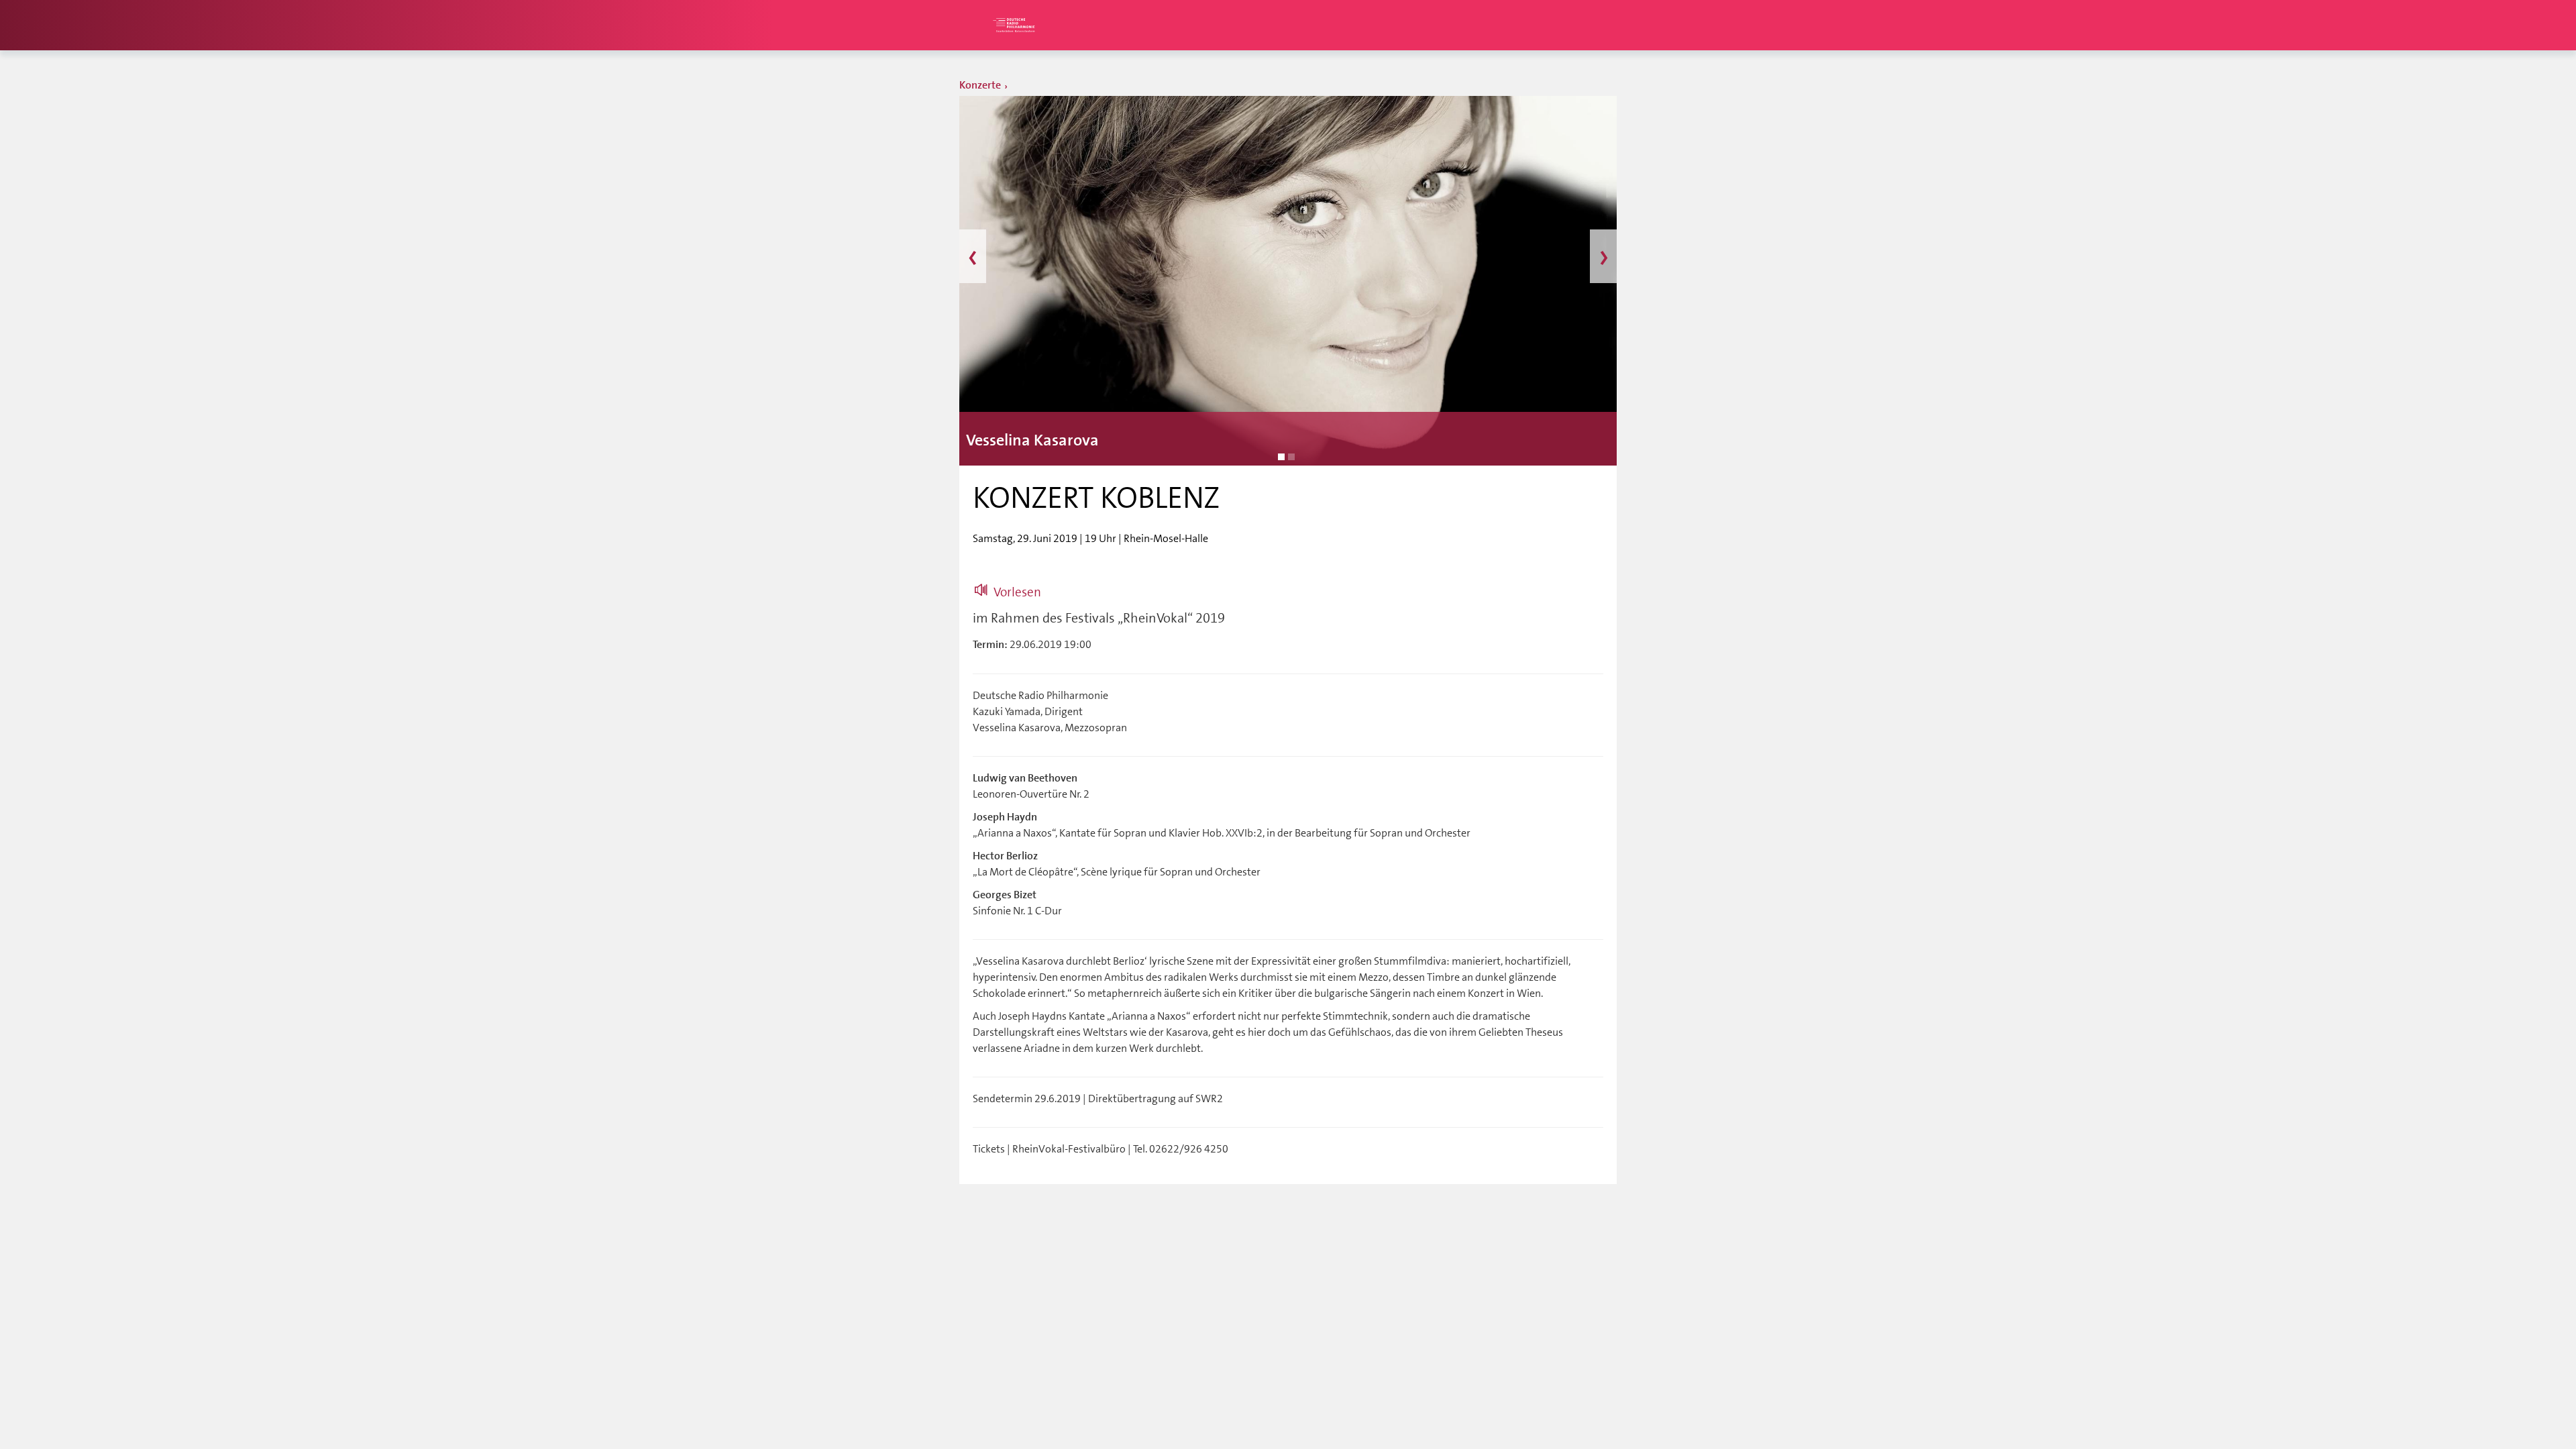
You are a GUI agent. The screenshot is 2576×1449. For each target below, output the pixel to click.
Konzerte (980, 85)
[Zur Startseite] (1013, 25)
